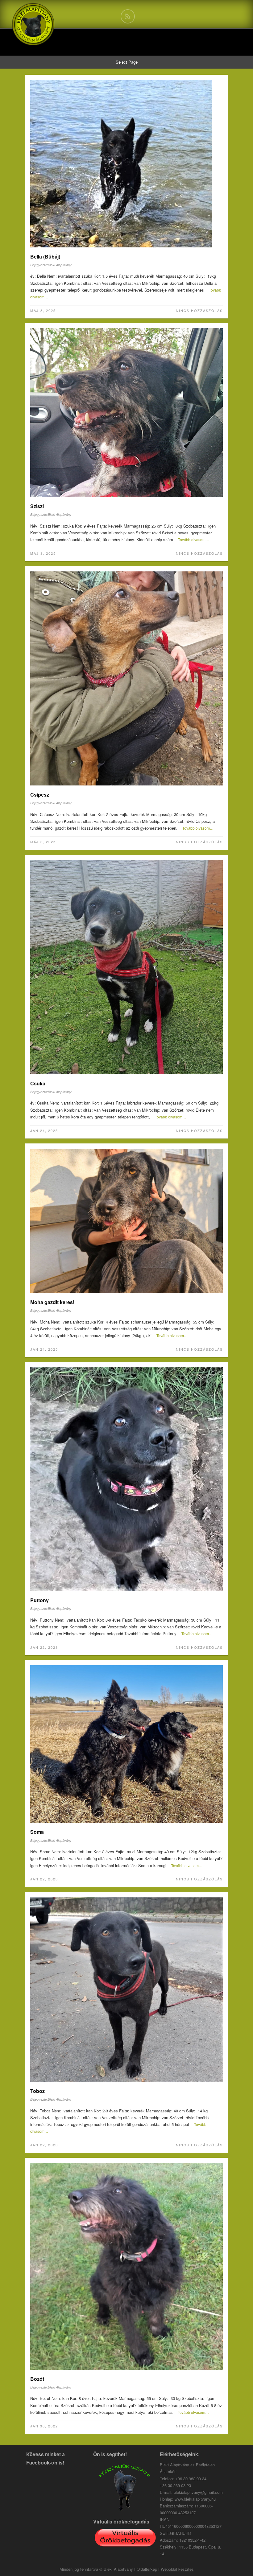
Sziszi (37, 506)
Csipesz (40, 795)
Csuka (38, 1083)
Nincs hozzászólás (199, 310)
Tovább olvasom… (194, 539)
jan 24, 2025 (44, 1130)
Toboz (37, 2091)
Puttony (39, 1600)
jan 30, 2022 (44, 2426)
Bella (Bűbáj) (45, 257)
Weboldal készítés (177, 2569)
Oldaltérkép (147, 2569)
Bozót (37, 2379)
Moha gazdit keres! (52, 1302)
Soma (37, 1832)
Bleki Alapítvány (60, 265)
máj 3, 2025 (43, 310)
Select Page (127, 62)
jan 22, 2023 (44, 1647)
